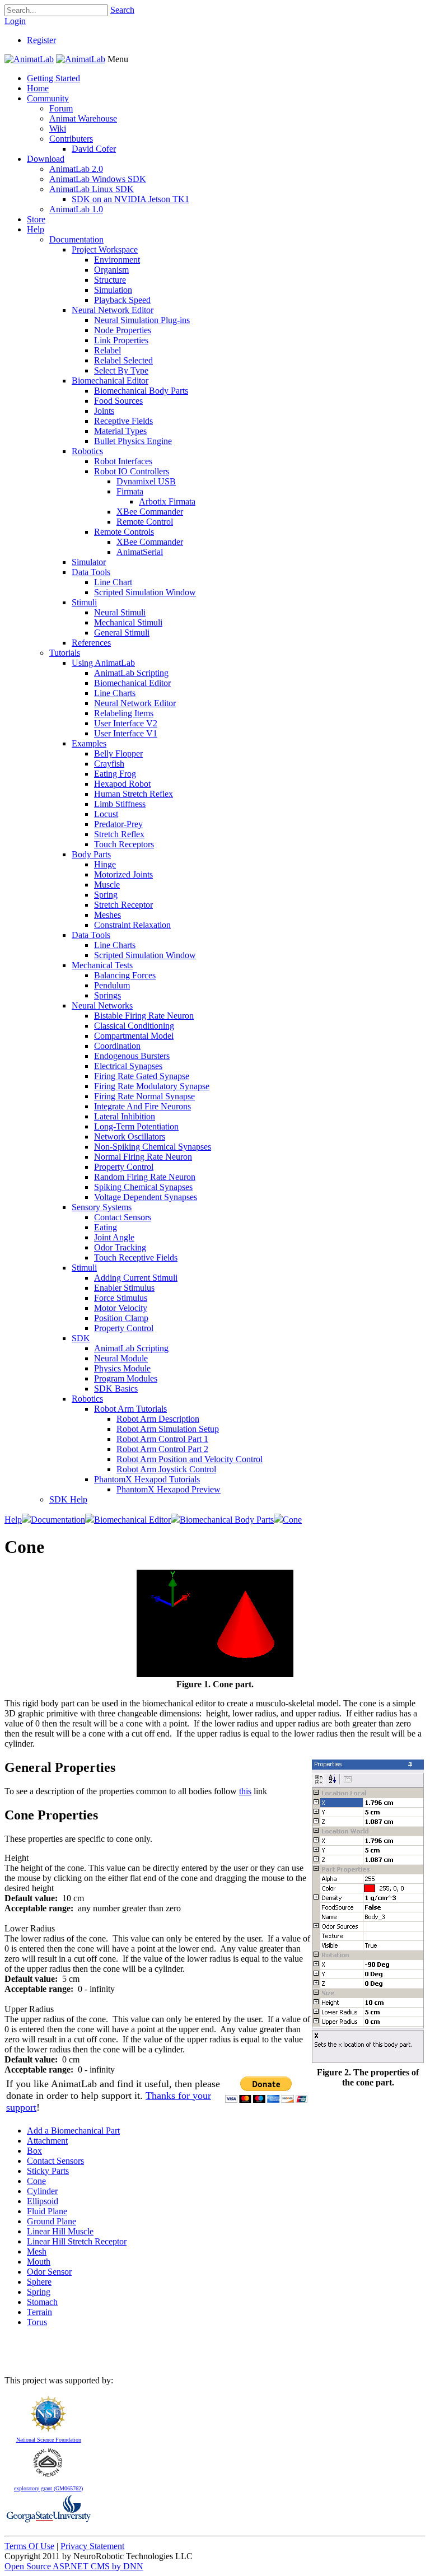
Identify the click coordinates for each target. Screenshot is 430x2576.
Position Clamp (121, 1318)
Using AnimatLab (103, 663)
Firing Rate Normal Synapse (144, 1096)
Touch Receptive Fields (136, 1257)
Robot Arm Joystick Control (166, 1469)
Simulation (113, 290)
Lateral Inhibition (125, 1116)
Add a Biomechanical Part (73, 2131)
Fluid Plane (47, 2211)
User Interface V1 (126, 733)
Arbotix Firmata (167, 501)
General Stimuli (122, 633)
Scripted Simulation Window (145, 592)
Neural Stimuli (120, 612)
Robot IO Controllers (132, 471)
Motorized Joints (123, 874)
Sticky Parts (48, 2171)
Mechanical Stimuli (128, 622)
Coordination (117, 1046)
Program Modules (126, 1378)
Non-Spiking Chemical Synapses (153, 1147)
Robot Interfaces (123, 461)
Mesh (37, 2251)
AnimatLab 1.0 (76, 209)
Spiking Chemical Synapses (143, 1187)
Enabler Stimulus (124, 1288)
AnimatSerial (140, 552)
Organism (111, 270)
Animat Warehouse (83, 118)
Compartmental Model (134, 1036)
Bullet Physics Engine (133, 441)
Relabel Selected (123, 360)
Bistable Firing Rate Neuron (144, 1016)
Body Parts (91, 854)
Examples (89, 743)
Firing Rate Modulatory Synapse (152, 1086)
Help (36, 229)
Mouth (39, 2262)
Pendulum (112, 985)
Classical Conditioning (134, 1026)
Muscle (107, 885)
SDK (81, 1338)
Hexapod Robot (122, 784)
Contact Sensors (123, 1217)
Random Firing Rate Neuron (145, 1177)
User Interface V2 (126, 723)
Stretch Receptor (123, 905)
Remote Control (145, 522)
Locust (106, 814)
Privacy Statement (92, 2546)
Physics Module (122, 1368)
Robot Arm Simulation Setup (168, 1429)
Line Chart (113, 582)
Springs (107, 995)
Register (41, 40)
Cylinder (42, 2191)
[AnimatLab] (29, 59)
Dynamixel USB (146, 481)
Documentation (76, 239)
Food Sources (118, 401)
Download (46, 159)
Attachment (47, 2141)
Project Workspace (105, 249)
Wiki (58, 129)
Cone (36, 2181)
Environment (117, 260)
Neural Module (121, 1358)
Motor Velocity (121, 1308)
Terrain (39, 2312)
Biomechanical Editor (110, 381)
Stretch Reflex (119, 834)
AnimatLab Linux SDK (92, 189)
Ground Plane (52, 2221)
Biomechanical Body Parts (141, 391)
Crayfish (109, 764)
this (245, 1791)
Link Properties (121, 340)
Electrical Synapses (128, 1066)
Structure (110, 280)
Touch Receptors (124, 844)
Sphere (39, 2282)
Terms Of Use (29, 2546)
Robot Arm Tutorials (130, 1409)
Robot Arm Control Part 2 (162, 1449)
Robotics (87, 451)
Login (15, 21)
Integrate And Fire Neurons (142, 1106)
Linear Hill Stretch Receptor (77, 2241)
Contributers (71, 139)
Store (36, 219)
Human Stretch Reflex (134, 794)
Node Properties (123, 330)
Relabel (107, 350)
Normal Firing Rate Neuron (143, 1157)
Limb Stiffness (120, 804)
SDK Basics (116, 1389)
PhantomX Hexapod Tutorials (147, 1479)
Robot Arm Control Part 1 (162, 1439)
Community (48, 98)
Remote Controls (124, 532)
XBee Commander (150, 512)
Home (38, 88)
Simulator (89, 562)
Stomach (42, 2302)
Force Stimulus (121, 1298)
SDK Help (68, 1499)
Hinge (105, 864)
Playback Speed (122, 300)
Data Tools (91, 572)
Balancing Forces (125, 975)
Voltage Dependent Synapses (146, 1197)
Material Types (120, 431)
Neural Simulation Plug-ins (142, 320)
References (91, 643)
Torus (37, 2322)
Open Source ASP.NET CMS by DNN (74, 2566)
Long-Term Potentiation (136, 1126)
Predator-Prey (118, 824)
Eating (106, 1227)
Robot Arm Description (158, 1419)
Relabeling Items (124, 713)
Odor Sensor (49, 2272)
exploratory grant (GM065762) (48, 2488)
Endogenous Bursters (132, 1056)
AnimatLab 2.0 (76, 169)
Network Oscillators (130, 1137)
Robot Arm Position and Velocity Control (190, 1459)
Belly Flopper (118, 753)
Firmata (130, 491)
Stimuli (84, 602)
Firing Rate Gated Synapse (142, 1076)
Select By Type (121, 370)
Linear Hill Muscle (60, 2231)
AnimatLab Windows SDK (98, 179)
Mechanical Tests (102, 965)
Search (122, 10)
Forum (61, 108)
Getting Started (53, 78)
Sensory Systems (102, 1207)
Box (34, 2151)
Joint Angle (114, 1237)
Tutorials (65, 653)
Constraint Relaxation (132, 925)
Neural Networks (102, 1005)
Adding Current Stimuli (136, 1278)
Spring (106, 895)
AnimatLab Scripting (131, 673)
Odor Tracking (120, 1247)
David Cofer (94, 149)
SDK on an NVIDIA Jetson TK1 (130, 199)
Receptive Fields (123, 421)
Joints (104, 411)
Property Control (124, 1167)
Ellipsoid (43, 2201)
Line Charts (115, 693)
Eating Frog (115, 774)
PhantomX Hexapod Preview (169, 1489)
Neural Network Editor (113, 310)
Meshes (107, 915)
